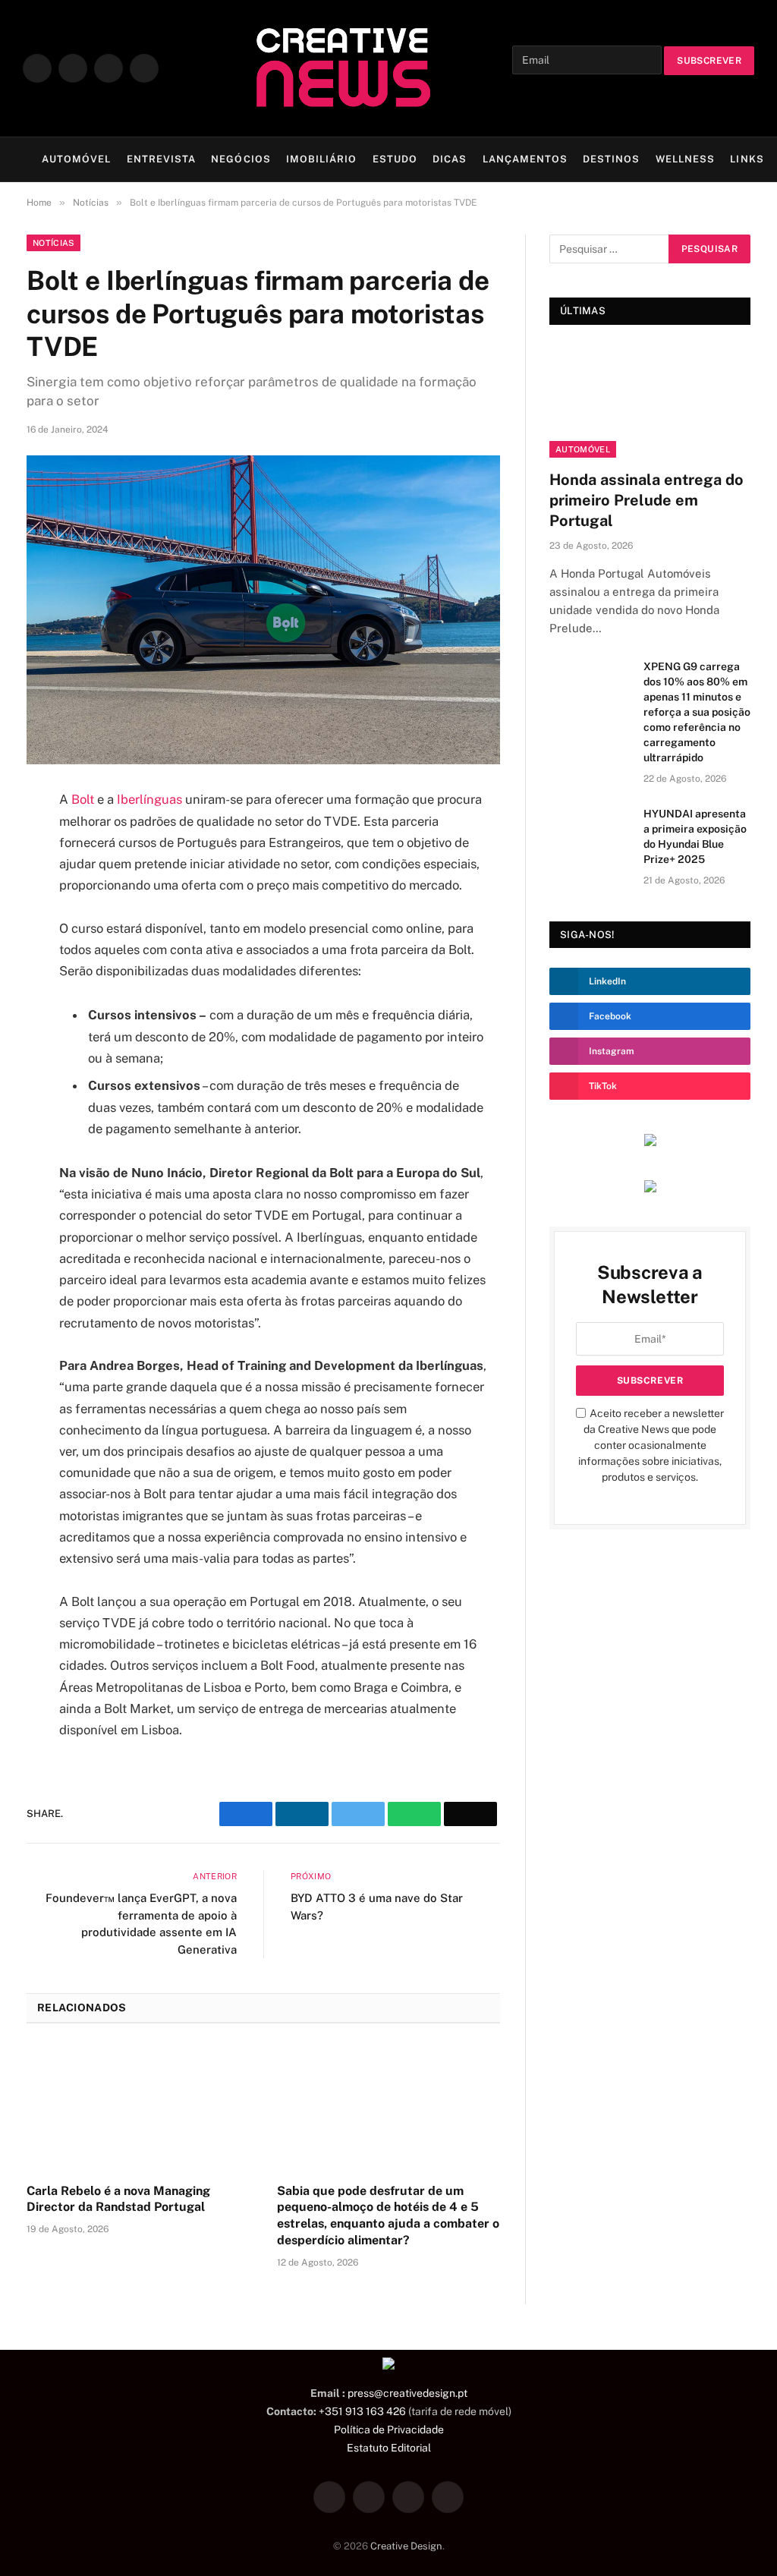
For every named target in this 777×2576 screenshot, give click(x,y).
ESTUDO (395, 159)
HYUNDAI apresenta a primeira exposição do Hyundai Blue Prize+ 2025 (695, 836)
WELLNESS (685, 159)
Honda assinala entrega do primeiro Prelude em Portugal (646, 500)
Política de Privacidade (389, 2429)
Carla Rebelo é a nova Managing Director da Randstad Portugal (118, 2199)
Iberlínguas (151, 799)
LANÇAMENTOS (525, 159)
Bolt (84, 799)
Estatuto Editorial (389, 2447)
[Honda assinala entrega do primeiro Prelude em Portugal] (650, 401)
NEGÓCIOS (241, 159)
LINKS (747, 159)
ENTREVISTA (161, 159)
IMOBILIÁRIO (321, 159)
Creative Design (406, 2545)
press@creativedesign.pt (407, 2393)
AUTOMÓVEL (76, 159)
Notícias (53, 243)
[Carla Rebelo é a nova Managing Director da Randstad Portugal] (138, 2107)
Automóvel (583, 449)
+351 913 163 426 (362, 2411)
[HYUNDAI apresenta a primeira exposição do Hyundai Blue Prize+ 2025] (590, 832)
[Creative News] (341, 68)
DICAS (450, 159)
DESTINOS (611, 159)
